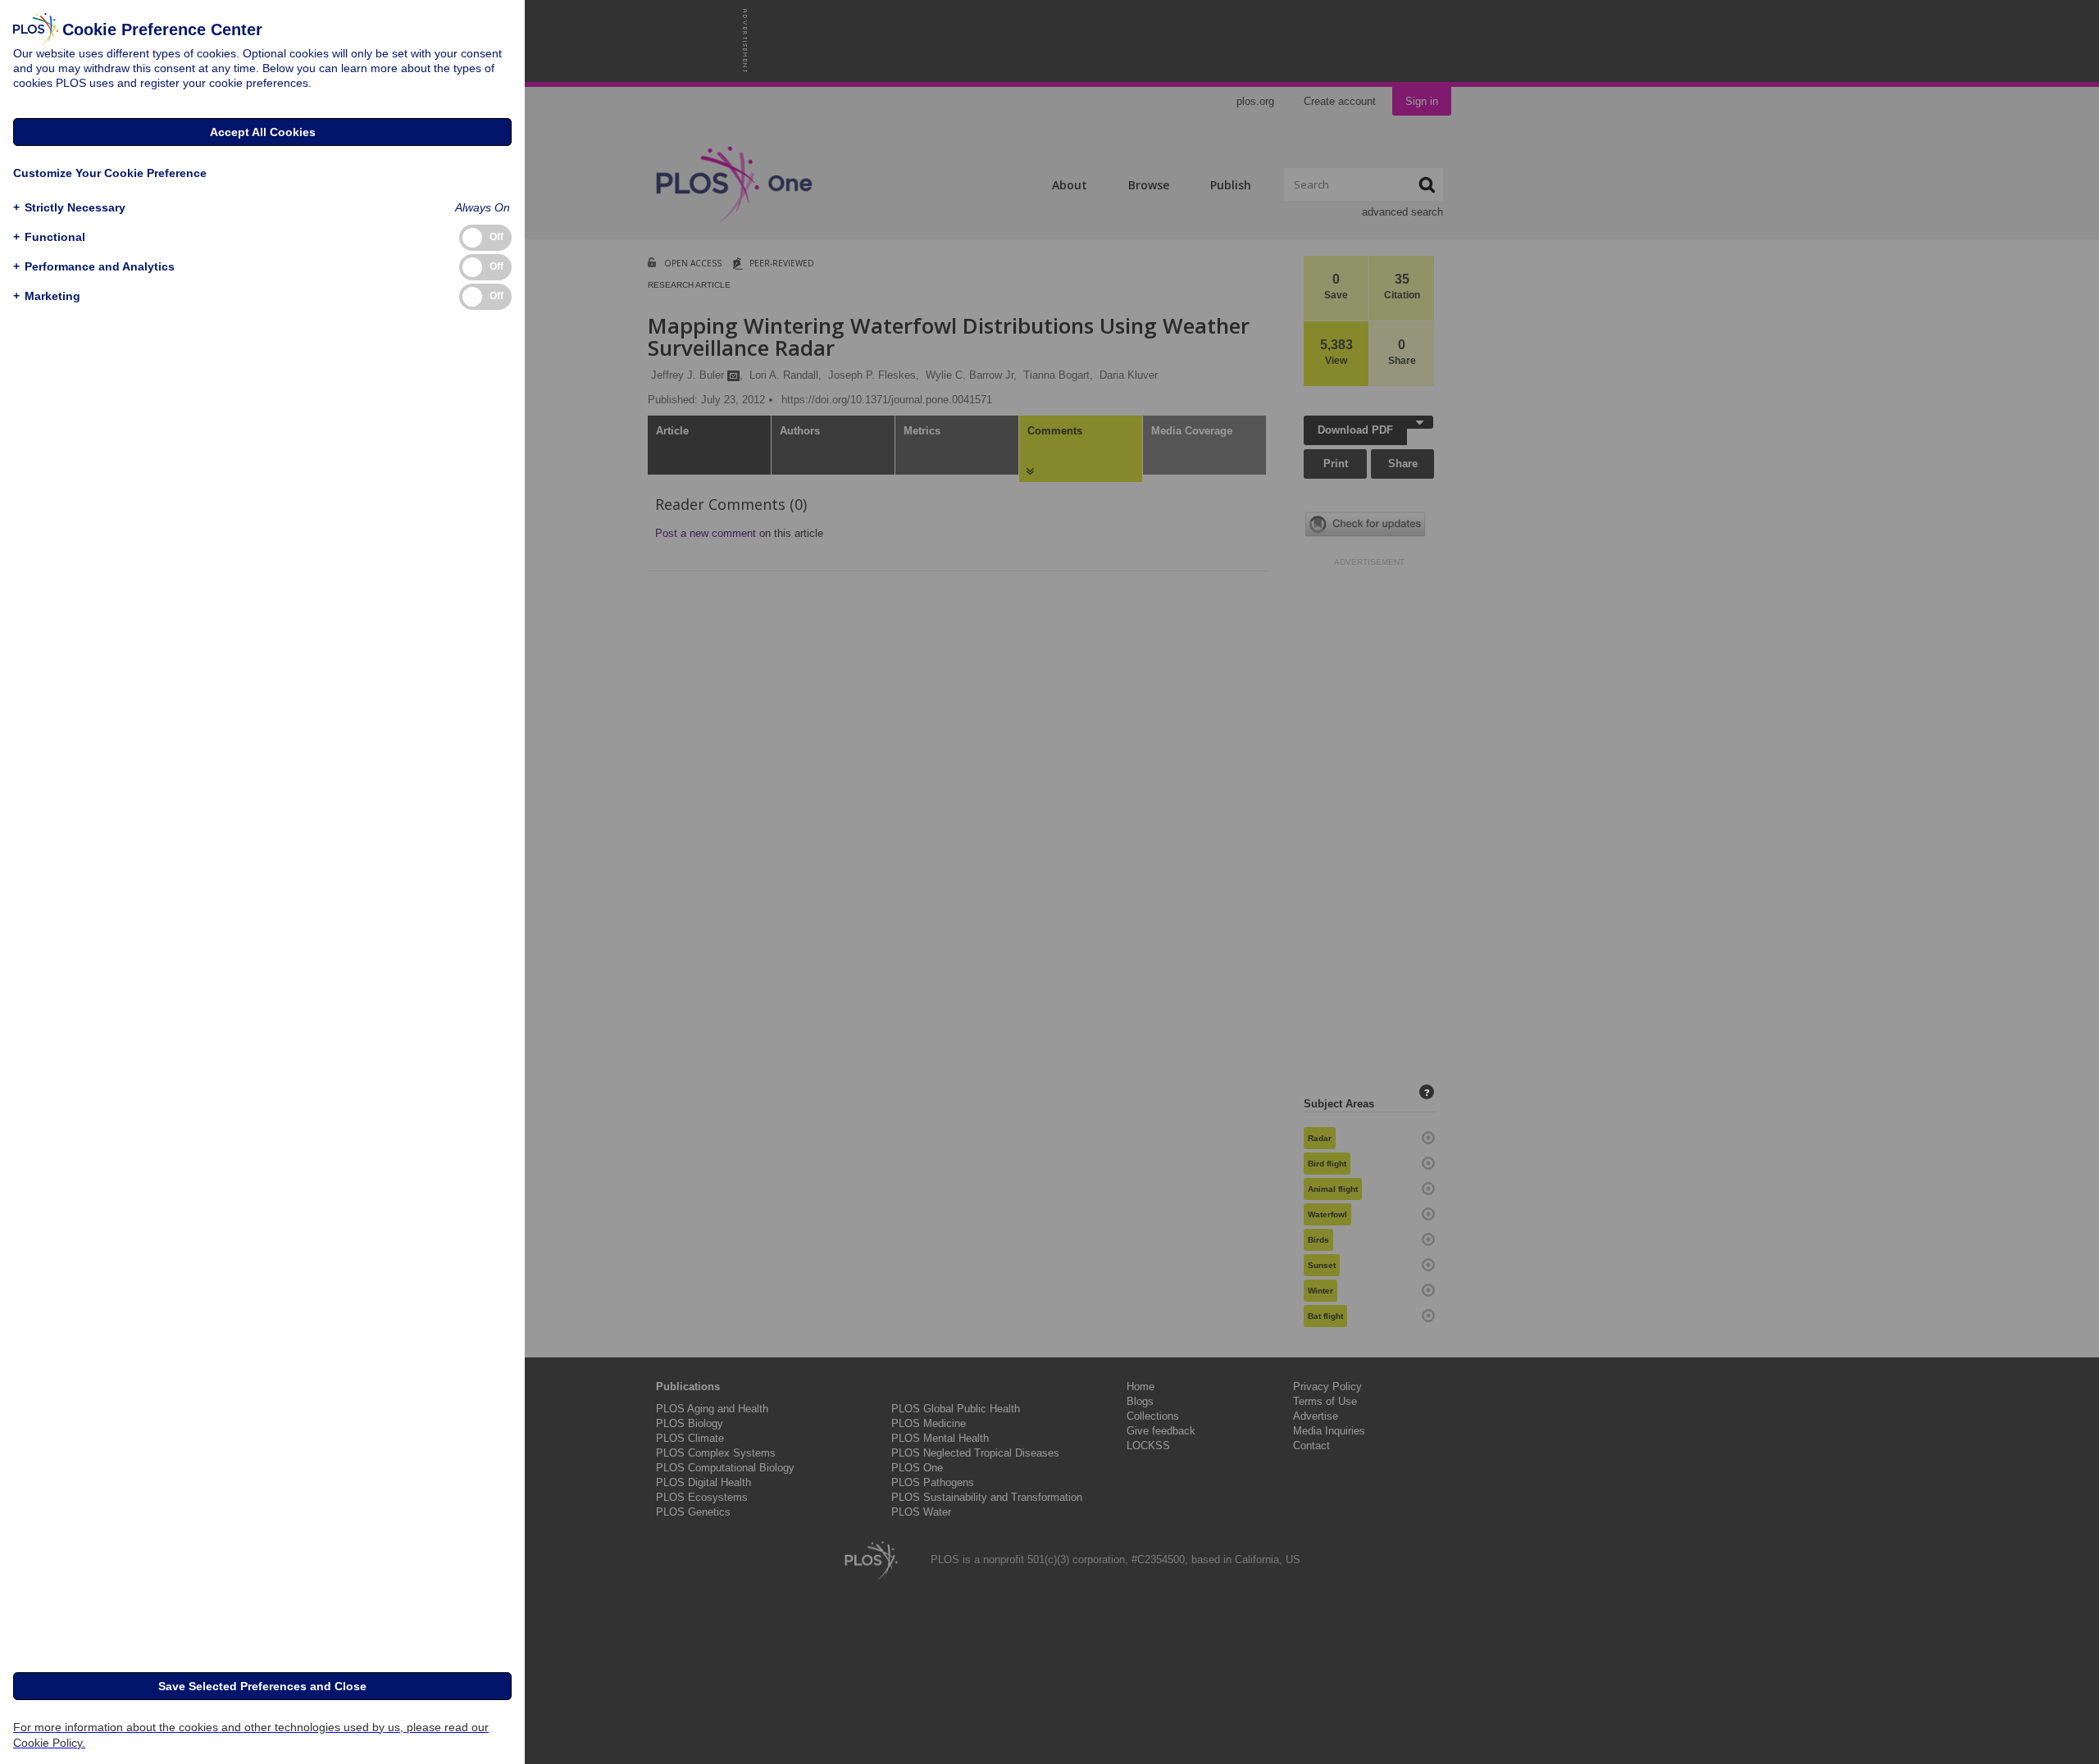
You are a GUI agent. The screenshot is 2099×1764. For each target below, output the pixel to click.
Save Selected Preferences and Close (262, 1686)
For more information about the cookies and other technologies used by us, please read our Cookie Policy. (251, 1735)
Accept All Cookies (263, 132)
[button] (69, 208)
